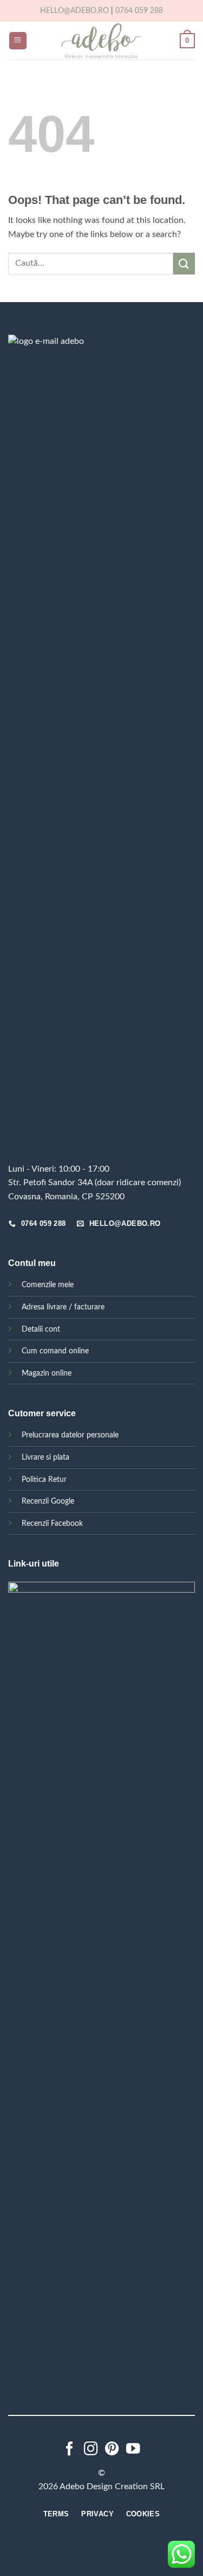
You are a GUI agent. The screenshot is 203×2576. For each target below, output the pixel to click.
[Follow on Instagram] (91, 2450)
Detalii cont (41, 1329)
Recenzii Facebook (52, 1523)
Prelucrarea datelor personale (70, 1435)
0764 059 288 (139, 11)
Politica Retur (44, 1479)
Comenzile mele (48, 1285)
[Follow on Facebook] (70, 2450)
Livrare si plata (45, 1457)
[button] (18, 41)
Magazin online (47, 1373)
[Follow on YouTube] (133, 2450)
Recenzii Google (48, 1501)
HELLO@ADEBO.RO (74, 11)
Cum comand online (55, 1351)
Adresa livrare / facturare (63, 1307)
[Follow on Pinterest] (112, 2450)
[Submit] (184, 263)
